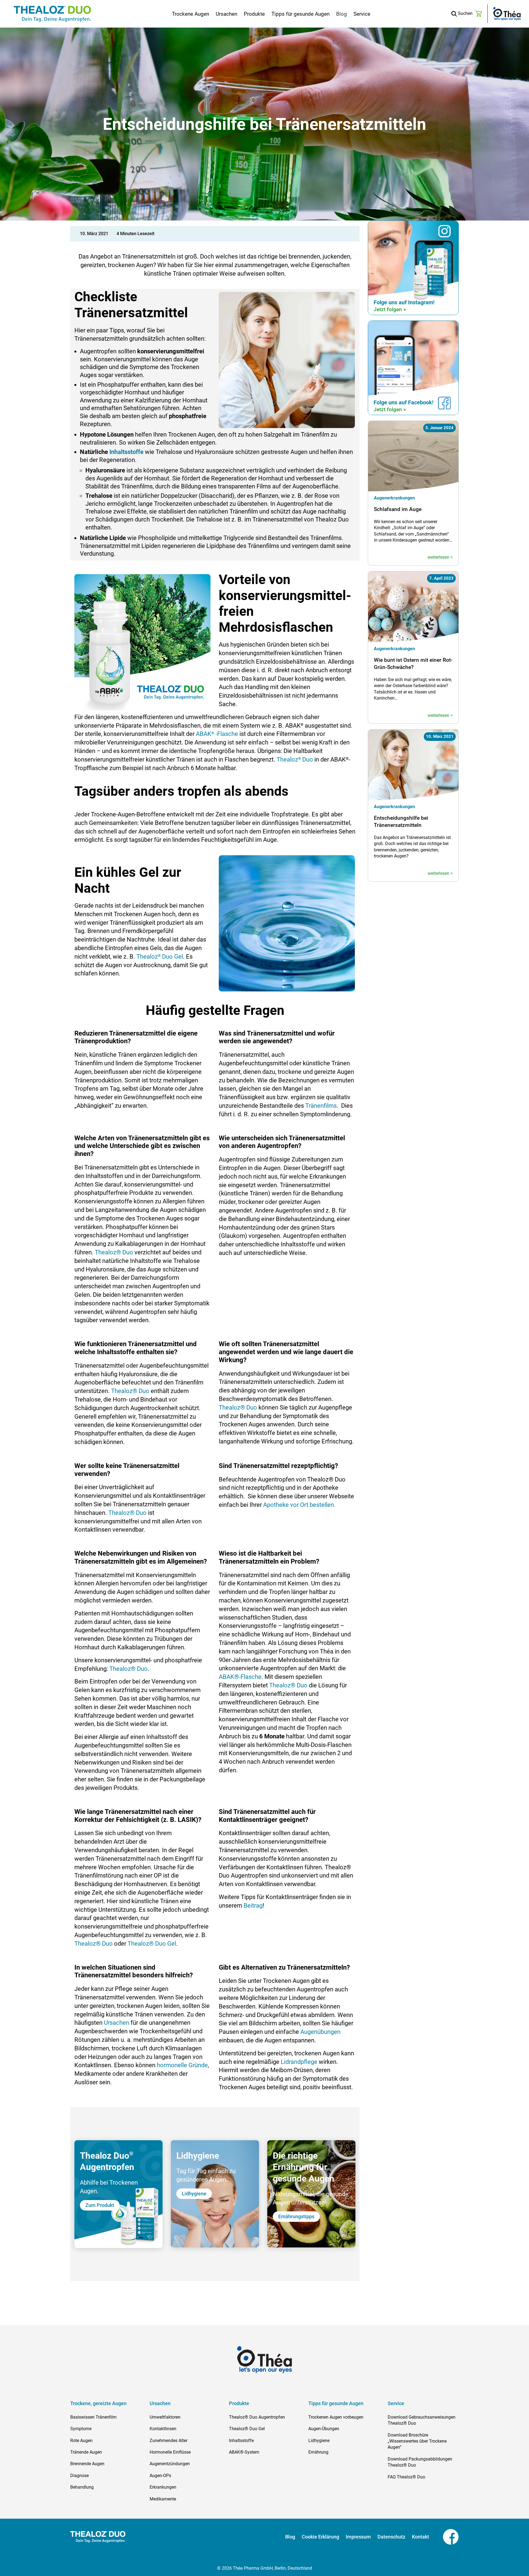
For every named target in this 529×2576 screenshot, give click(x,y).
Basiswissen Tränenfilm (93, 2417)
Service (362, 14)
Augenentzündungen (170, 2464)
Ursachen (226, 14)
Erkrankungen (163, 2487)
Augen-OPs (160, 2476)
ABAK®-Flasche (240, 1677)
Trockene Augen (191, 14)
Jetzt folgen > (390, 309)
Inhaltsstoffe (126, 452)
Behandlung (82, 2487)
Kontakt (420, 2537)
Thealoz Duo (295, 759)
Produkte (254, 14)
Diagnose (79, 2476)
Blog (342, 14)
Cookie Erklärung (320, 2537)
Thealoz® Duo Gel (152, 1944)
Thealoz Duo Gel (160, 957)
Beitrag (253, 1906)
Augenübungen (320, 2032)
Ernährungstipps (296, 2216)
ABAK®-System (244, 2452)
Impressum (358, 2537)
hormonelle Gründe (182, 2065)
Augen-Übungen (324, 2429)
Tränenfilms (321, 1106)
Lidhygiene (194, 2194)
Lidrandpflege (299, 2062)
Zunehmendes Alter (168, 2441)
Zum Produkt (100, 2205)
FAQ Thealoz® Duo (406, 2477)
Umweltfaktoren (165, 2417)
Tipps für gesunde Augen (300, 14)
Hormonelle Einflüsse (170, 2452)
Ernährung (318, 2452)
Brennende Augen (87, 2464)
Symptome (81, 2429)
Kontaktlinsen (163, 2429)
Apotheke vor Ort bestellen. (299, 1505)
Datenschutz (391, 2537)
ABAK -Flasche (217, 734)
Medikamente (163, 2499)
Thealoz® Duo (114, 1252)
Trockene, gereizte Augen (98, 2403)
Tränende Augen (86, 2452)
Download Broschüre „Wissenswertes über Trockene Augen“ (417, 2441)
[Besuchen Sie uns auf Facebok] (444, 2536)
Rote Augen (81, 2441)
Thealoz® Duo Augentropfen (257, 2417)
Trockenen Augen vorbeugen (336, 2417)
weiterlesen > (440, 557)
